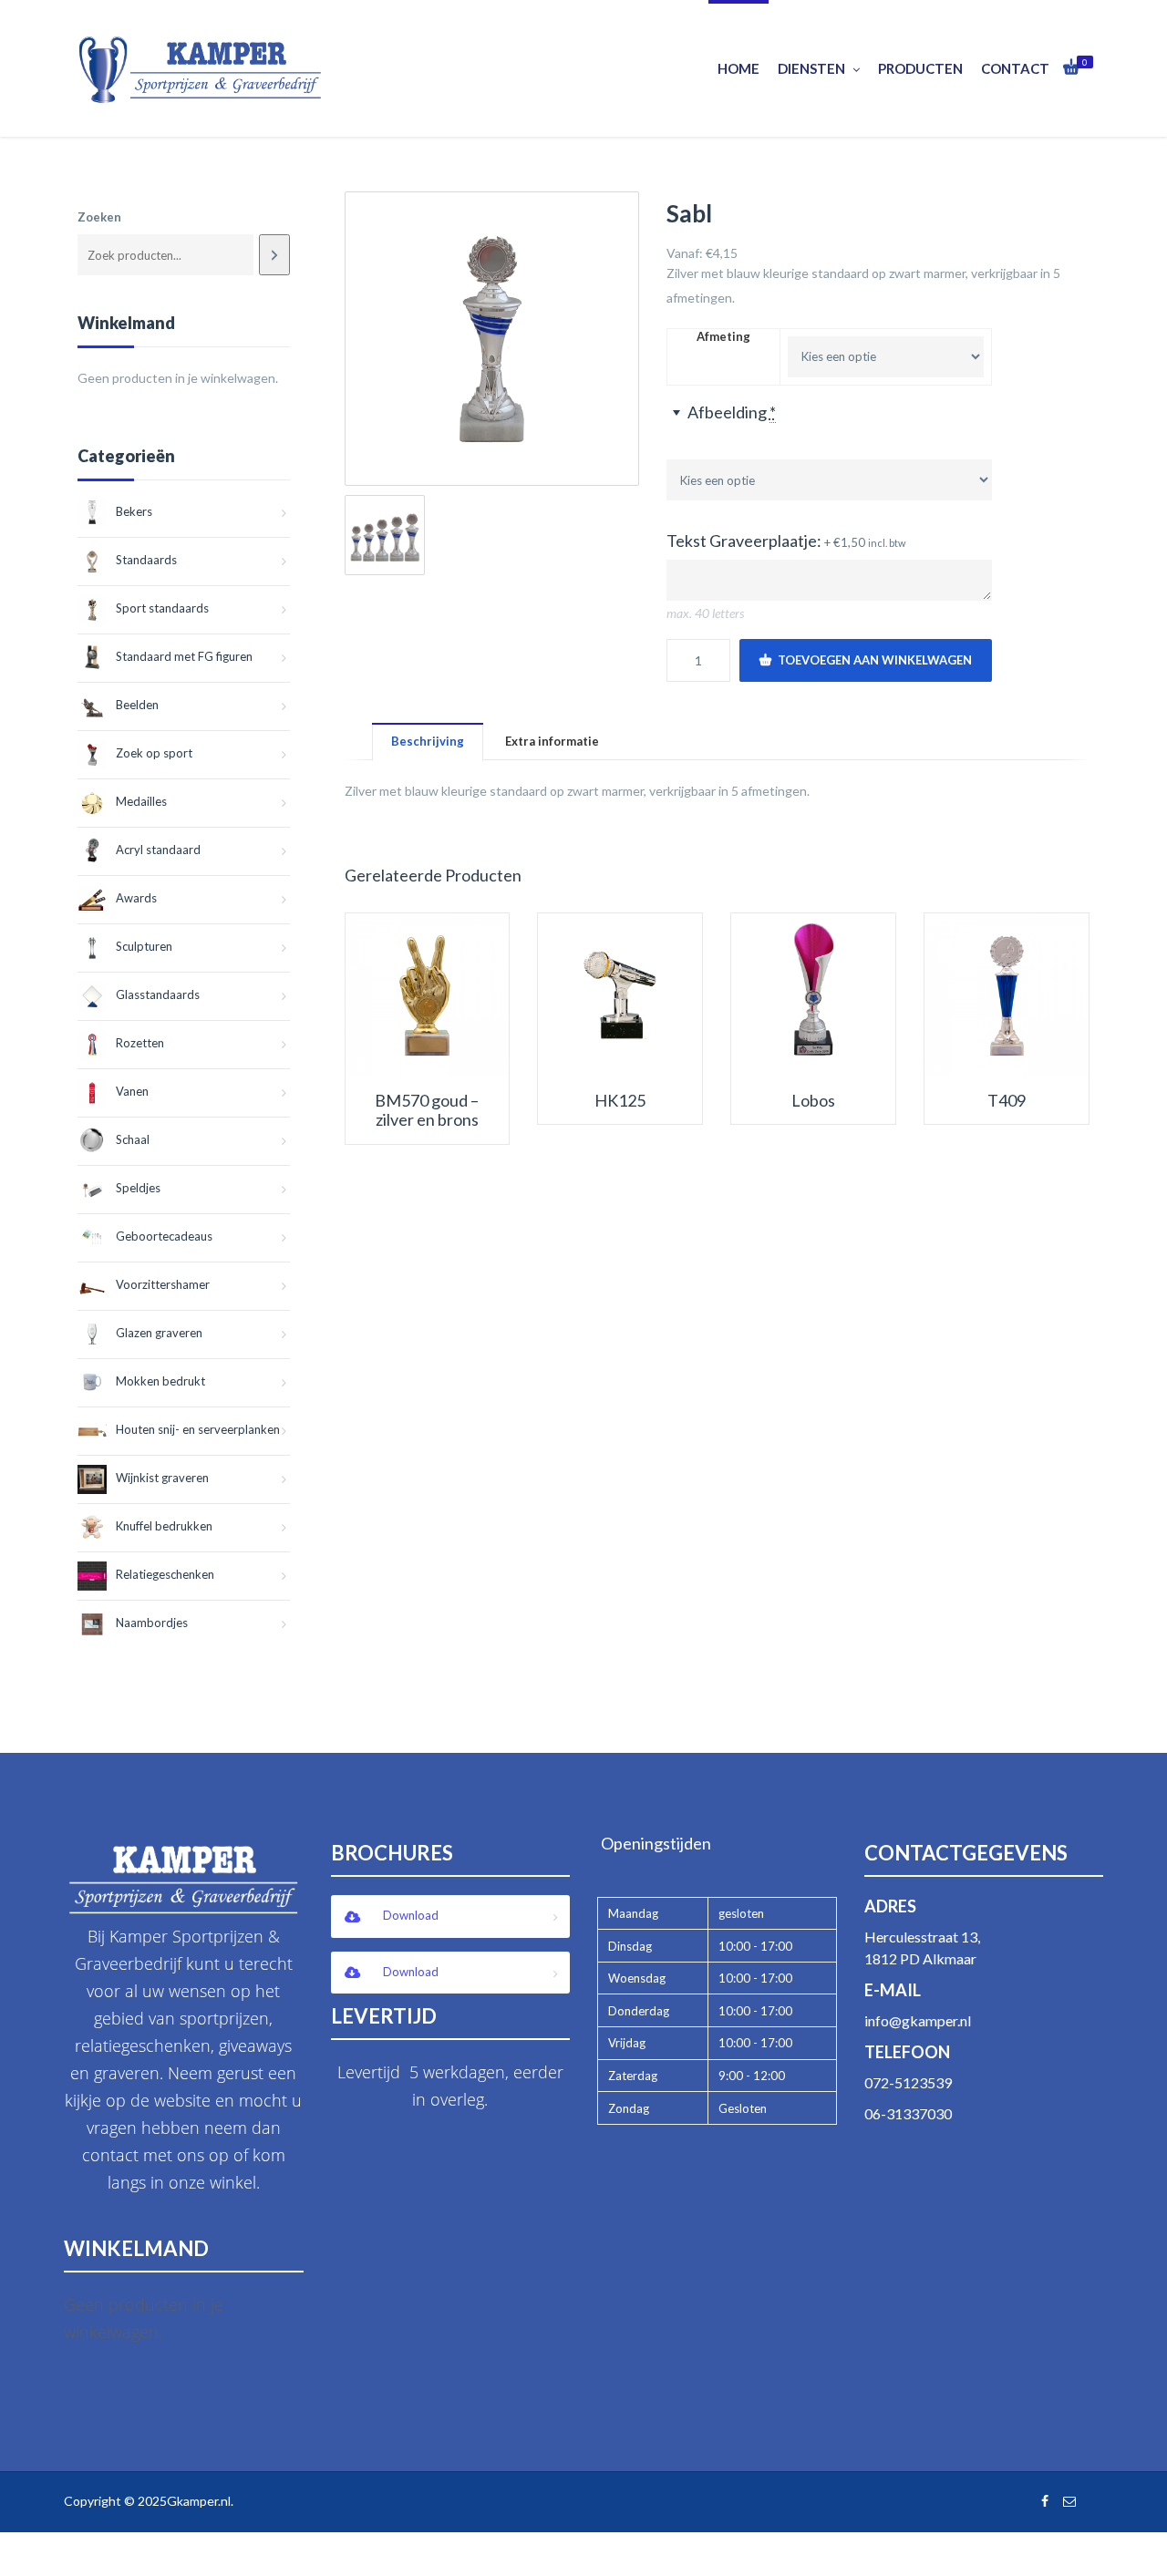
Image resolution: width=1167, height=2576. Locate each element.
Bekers (134, 511)
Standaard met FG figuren (184, 656)
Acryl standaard (158, 850)
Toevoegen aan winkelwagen (875, 660)
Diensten (811, 68)
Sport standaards (162, 608)
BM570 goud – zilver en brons (427, 1111)
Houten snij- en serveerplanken (198, 1429)
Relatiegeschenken (165, 1574)
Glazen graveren (159, 1333)
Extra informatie (552, 741)
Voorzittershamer (163, 1284)
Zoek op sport (154, 753)
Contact (1015, 68)
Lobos (813, 1101)
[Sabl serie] (385, 535)
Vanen (132, 1091)
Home (738, 68)
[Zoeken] (274, 255)
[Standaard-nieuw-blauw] (492, 339)
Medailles (141, 801)
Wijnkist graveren (162, 1478)
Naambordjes (152, 1623)
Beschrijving (428, 741)
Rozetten (140, 1043)
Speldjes (138, 1188)
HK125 (620, 1101)
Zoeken (99, 217)
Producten (920, 68)
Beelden (137, 705)
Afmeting (723, 337)
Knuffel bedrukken (164, 1526)
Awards (136, 898)
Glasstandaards (158, 994)
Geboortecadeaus (164, 1236)
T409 (1007, 1101)
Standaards (146, 560)
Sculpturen (144, 946)
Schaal (133, 1139)
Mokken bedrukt (160, 1381)
